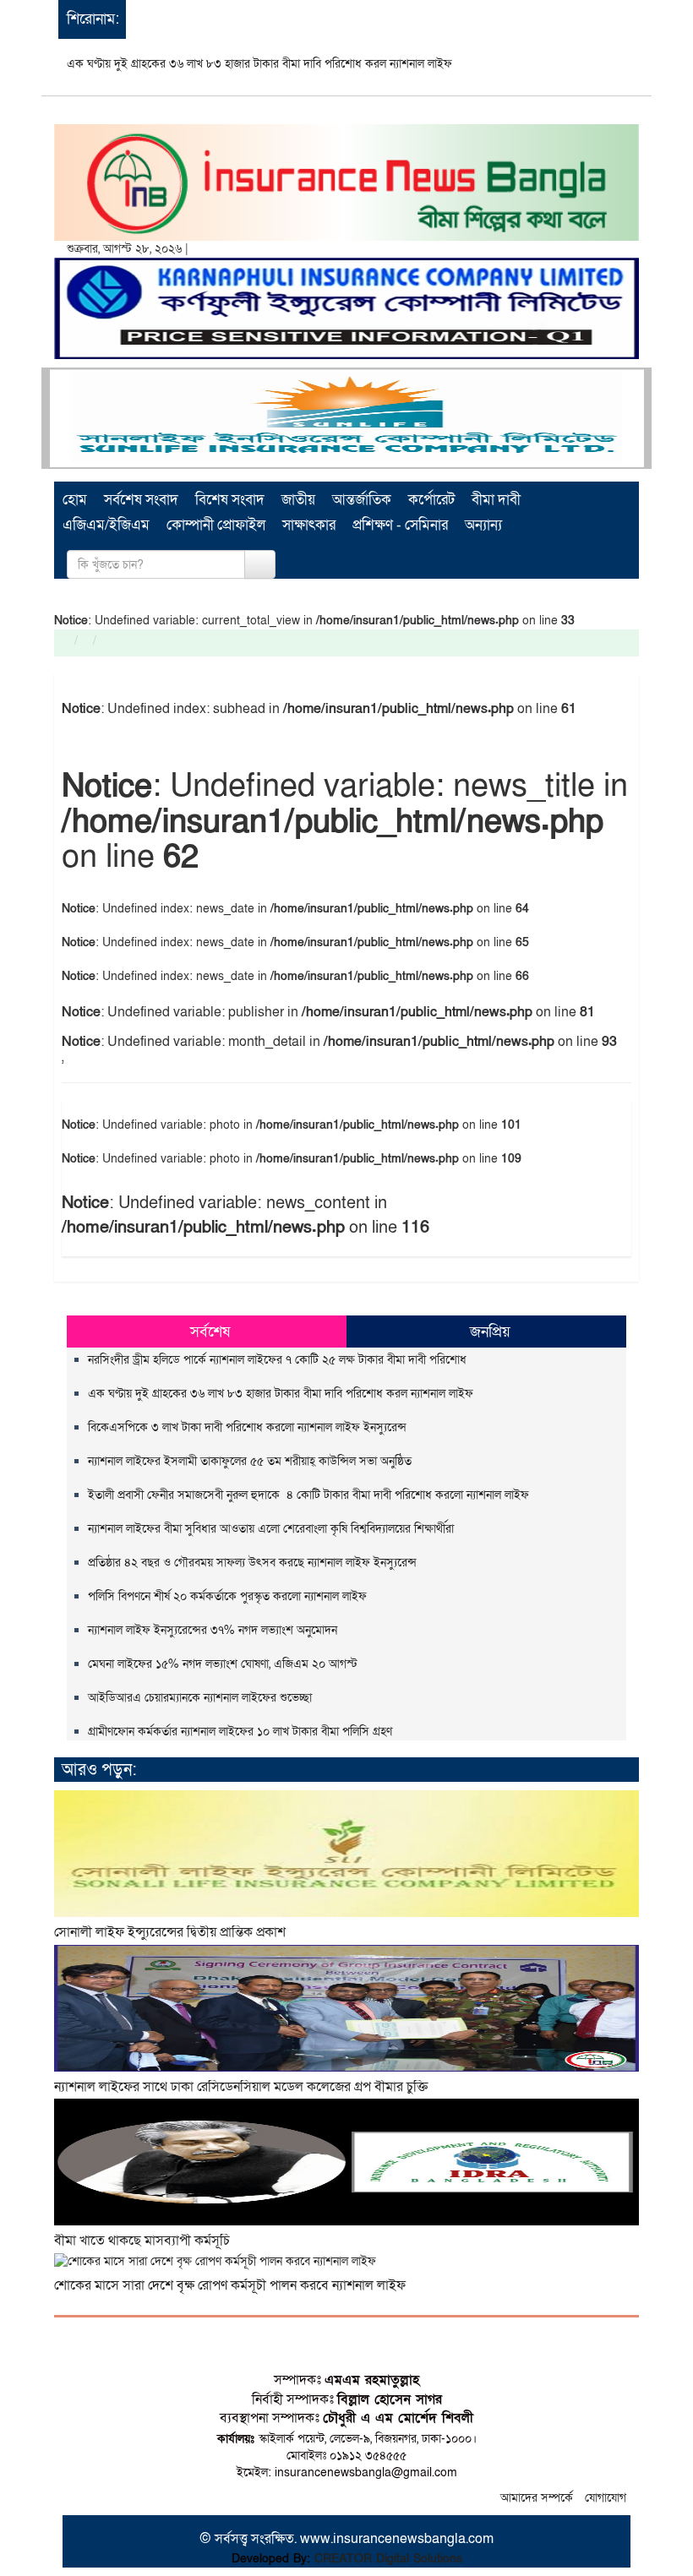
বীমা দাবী (496, 500)
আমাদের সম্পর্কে (537, 2498)
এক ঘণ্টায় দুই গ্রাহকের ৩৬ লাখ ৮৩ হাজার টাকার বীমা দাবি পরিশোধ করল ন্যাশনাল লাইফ (259, 64)
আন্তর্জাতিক (362, 500)
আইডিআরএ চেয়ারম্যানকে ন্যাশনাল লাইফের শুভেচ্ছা (200, 1698)
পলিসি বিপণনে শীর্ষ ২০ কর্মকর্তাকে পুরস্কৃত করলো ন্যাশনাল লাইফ (227, 1596)
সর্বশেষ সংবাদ (141, 500)
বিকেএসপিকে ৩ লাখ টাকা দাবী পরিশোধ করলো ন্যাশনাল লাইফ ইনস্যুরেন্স (249, 1427)
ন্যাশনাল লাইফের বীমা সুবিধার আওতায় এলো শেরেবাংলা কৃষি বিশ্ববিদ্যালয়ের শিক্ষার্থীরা (274, 1529)
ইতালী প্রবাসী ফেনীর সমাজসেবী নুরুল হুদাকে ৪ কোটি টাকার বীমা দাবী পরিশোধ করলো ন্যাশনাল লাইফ (308, 1495)
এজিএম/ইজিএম (106, 525)
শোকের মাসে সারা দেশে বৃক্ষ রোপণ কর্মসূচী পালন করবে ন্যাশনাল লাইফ (230, 2285)
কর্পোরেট (431, 500)
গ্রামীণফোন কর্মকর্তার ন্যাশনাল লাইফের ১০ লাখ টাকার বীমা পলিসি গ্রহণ (240, 1732)
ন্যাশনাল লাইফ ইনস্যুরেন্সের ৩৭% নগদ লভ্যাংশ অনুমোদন (213, 1630)
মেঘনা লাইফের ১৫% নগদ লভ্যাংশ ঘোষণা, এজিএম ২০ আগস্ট (223, 1664)
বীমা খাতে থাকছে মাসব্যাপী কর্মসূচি (142, 2241)
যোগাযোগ (606, 2498)
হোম (75, 500)
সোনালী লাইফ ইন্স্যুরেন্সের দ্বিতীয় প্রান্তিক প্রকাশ (170, 1932)
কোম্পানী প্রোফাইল (216, 525)
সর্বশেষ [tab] (210, 1332)
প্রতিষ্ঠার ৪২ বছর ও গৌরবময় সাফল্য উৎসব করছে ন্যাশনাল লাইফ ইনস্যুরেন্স (252, 1563)
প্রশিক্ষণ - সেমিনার (400, 525)
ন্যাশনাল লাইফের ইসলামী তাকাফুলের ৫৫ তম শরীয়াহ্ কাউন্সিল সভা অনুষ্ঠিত (250, 1461)
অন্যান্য (483, 525)
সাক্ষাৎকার (309, 525)
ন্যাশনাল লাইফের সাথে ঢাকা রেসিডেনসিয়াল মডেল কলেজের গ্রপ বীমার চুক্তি (241, 2087)
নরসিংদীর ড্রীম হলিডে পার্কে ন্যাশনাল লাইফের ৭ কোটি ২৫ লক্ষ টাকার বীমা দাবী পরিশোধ (277, 1360)
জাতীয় (298, 500)
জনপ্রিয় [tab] (490, 1332)
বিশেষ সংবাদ (230, 500)
